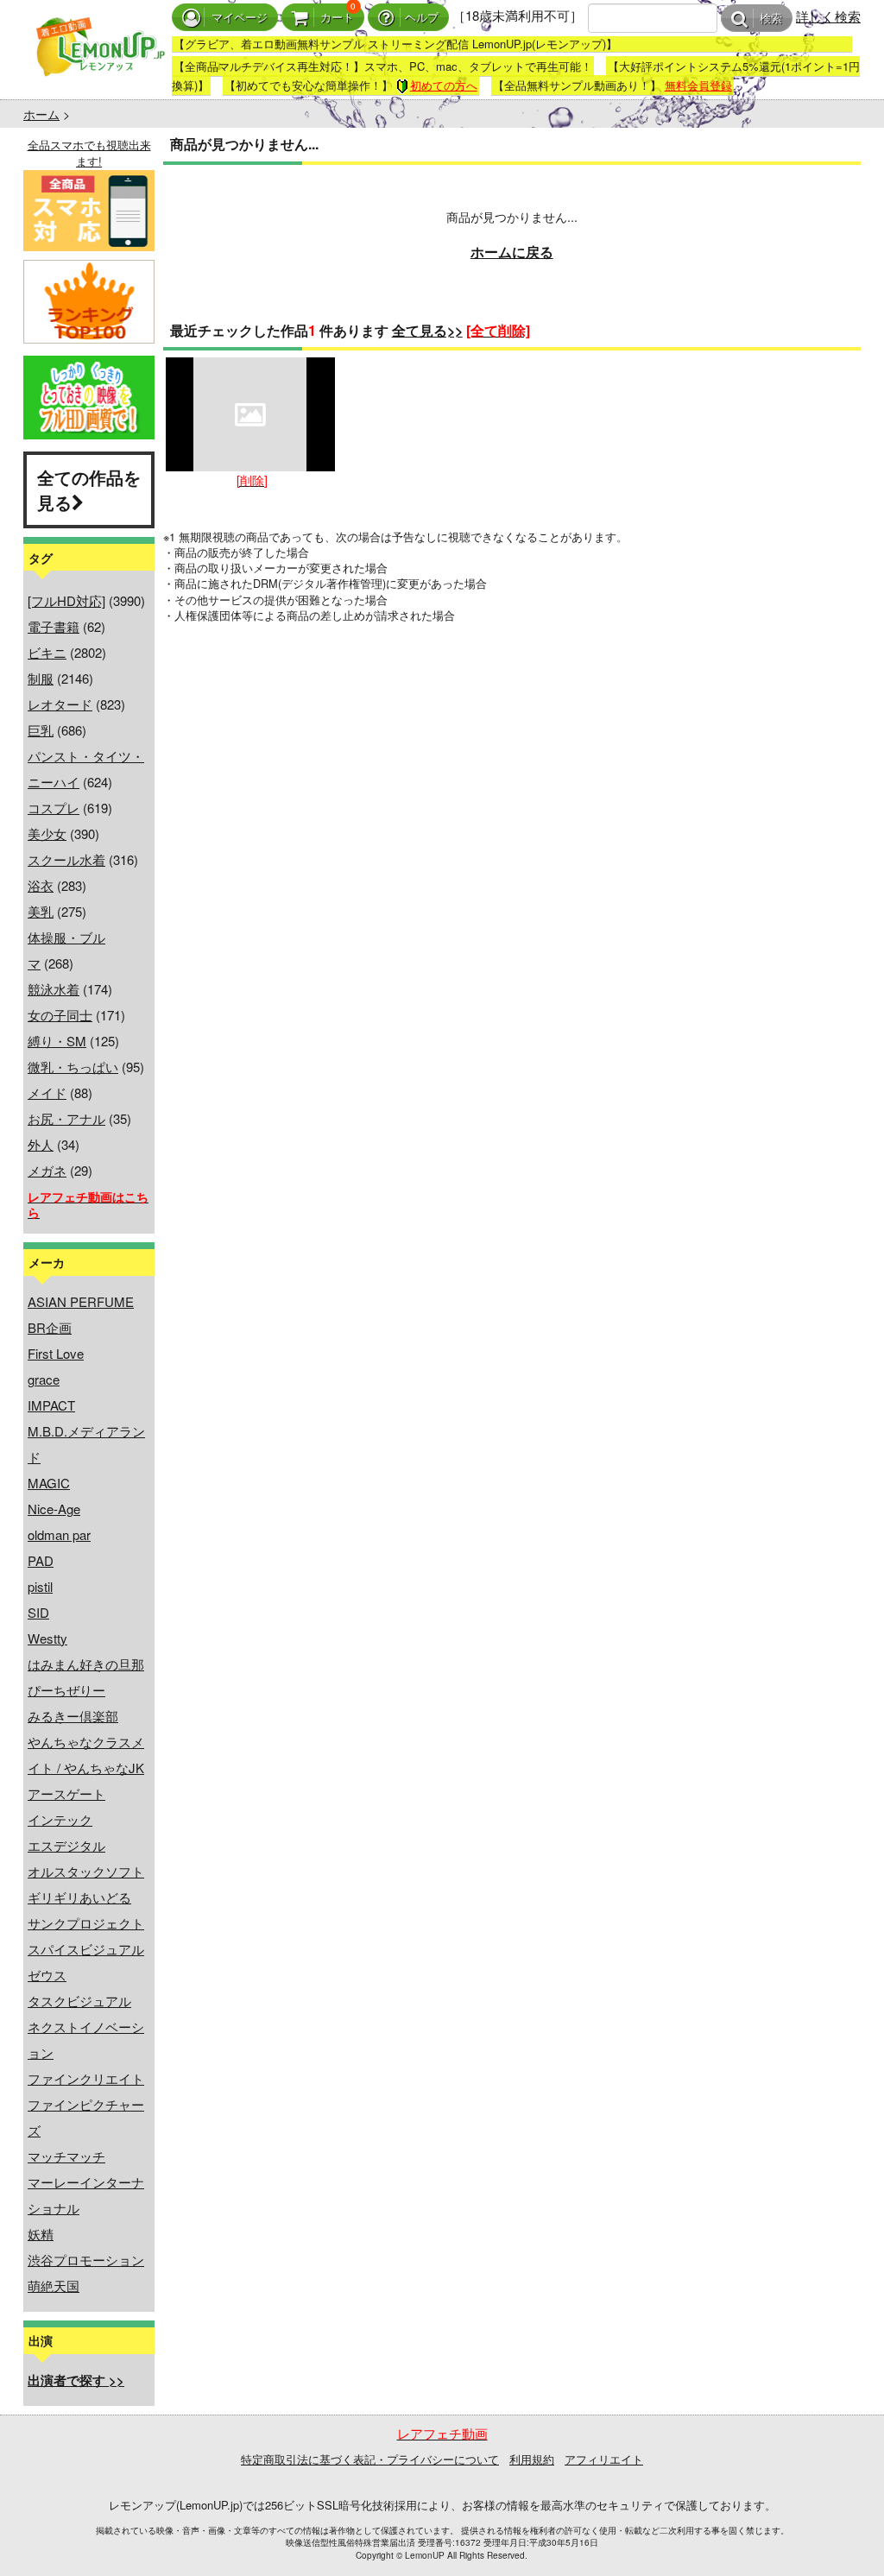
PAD (41, 1560)
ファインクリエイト (86, 2078)
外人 (41, 1144)
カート (337, 18)
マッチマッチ (66, 2156)
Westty (47, 1638)
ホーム (41, 114)
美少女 (47, 833)
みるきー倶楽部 (73, 1716)
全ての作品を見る (89, 489)
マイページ (240, 18)
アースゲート (66, 1793)
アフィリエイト (604, 2459)
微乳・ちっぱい (73, 1067)
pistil (40, 1586)
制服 (41, 678)
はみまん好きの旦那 (86, 1664)
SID (38, 1612)
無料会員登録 (698, 85)
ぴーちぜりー (66, 1690)
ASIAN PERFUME (81, 1301)
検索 (771, 19)
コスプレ (54, 808)
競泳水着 (54, 989)
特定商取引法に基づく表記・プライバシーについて (370, 2459)
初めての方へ (444, 85)
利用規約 (532, 2459)
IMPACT (51, 1405)
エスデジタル (66, 1845)
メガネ (47, 1170)
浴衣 (41, 885)
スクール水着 (66, 859)
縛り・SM (57, 1041)
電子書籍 (54, 626)
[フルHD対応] (66, 600)
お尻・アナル (66, 1118)
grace (44, 1379)
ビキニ (47, 652)
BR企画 (50, 1327)
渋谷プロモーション (86, 2260)
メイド (47, 1092)
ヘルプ (422, 18)
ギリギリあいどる (79, 1897)
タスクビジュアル (79, 2001)
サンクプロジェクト (86, 1923)
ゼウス (47, 1975)
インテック (60, 1819)
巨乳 (41, 730)
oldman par (59, 1534)
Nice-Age (54, 1509)
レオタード (60, 704)
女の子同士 (60, 1015)
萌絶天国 (54, 2286)
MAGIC (49, 1483)
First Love (56, 1353)
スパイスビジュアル (86, 1949)
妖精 (41, 2234)
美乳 (41, 911)
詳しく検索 (828, 16)
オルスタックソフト (86, 1871)
